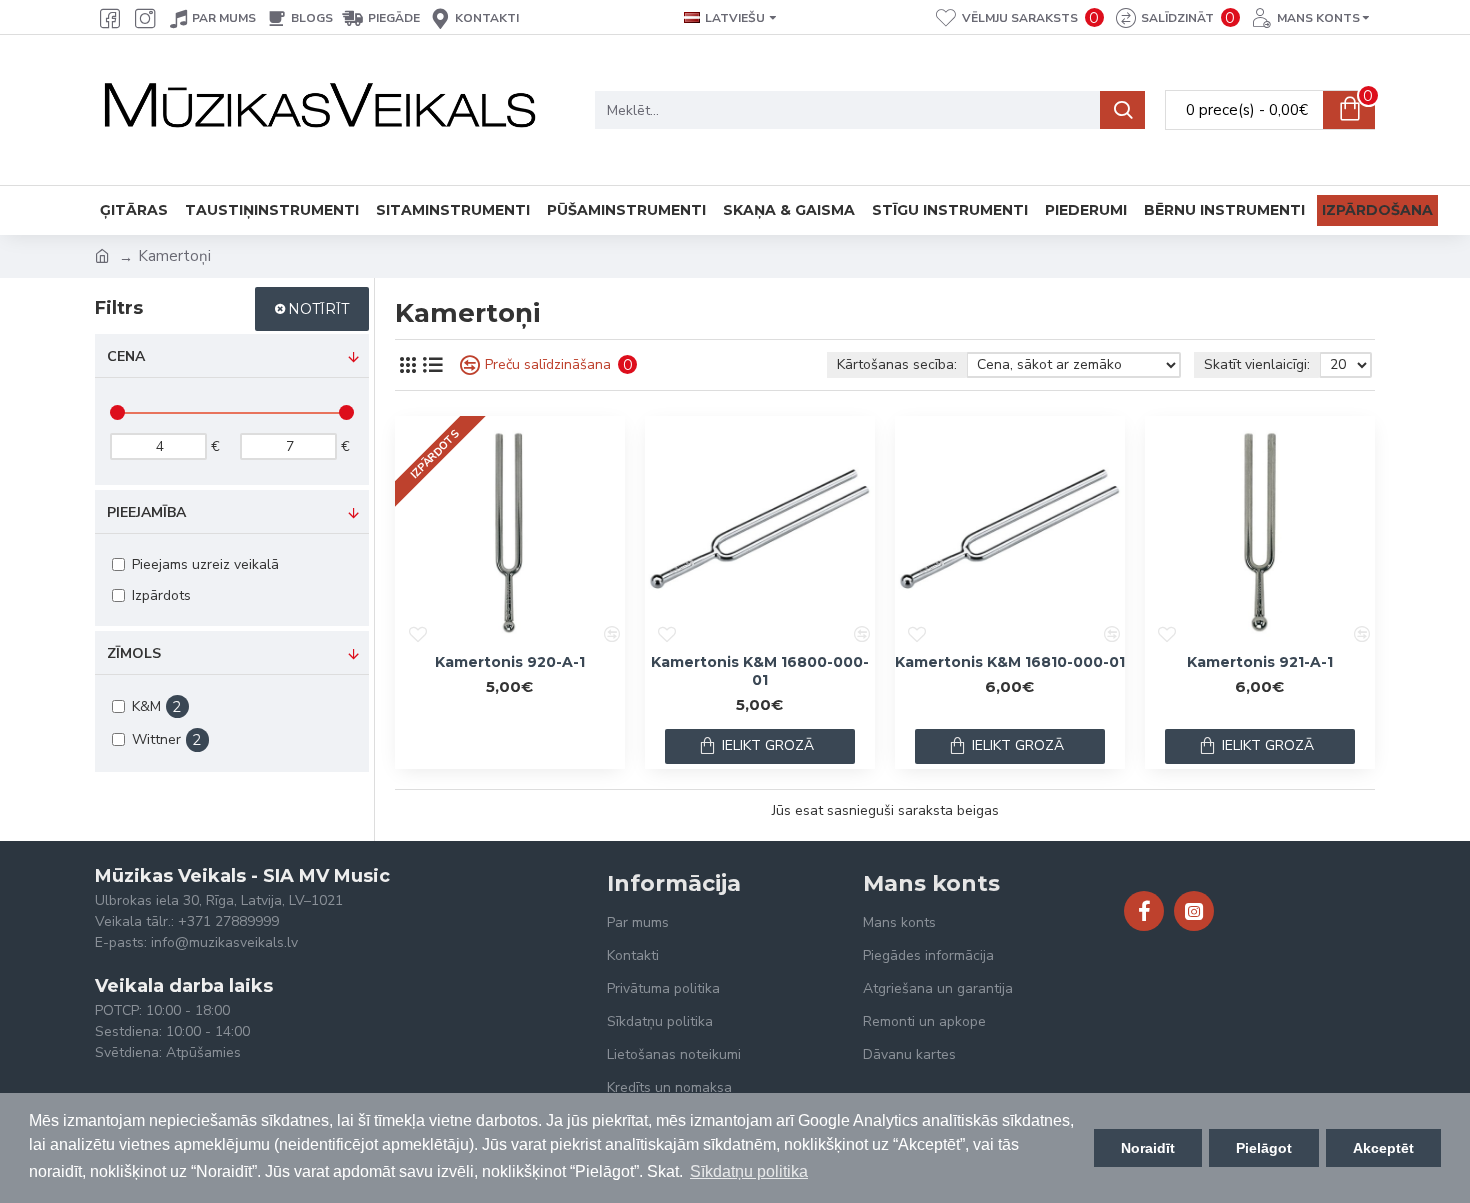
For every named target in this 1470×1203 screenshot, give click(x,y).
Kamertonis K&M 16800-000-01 (760, 671)
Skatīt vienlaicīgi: (1257, 364)
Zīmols (134, 653)
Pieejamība (146, 512)
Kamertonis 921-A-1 (1260, 662)
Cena (126, 356)
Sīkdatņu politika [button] (749, 1171)
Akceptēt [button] (1383, 1148)
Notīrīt (318, 309)
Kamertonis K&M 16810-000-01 (1010, 662)
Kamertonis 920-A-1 (510, 662)
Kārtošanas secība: (897, 364)
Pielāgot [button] (1264, 1148)
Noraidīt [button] (1148, 1148)
